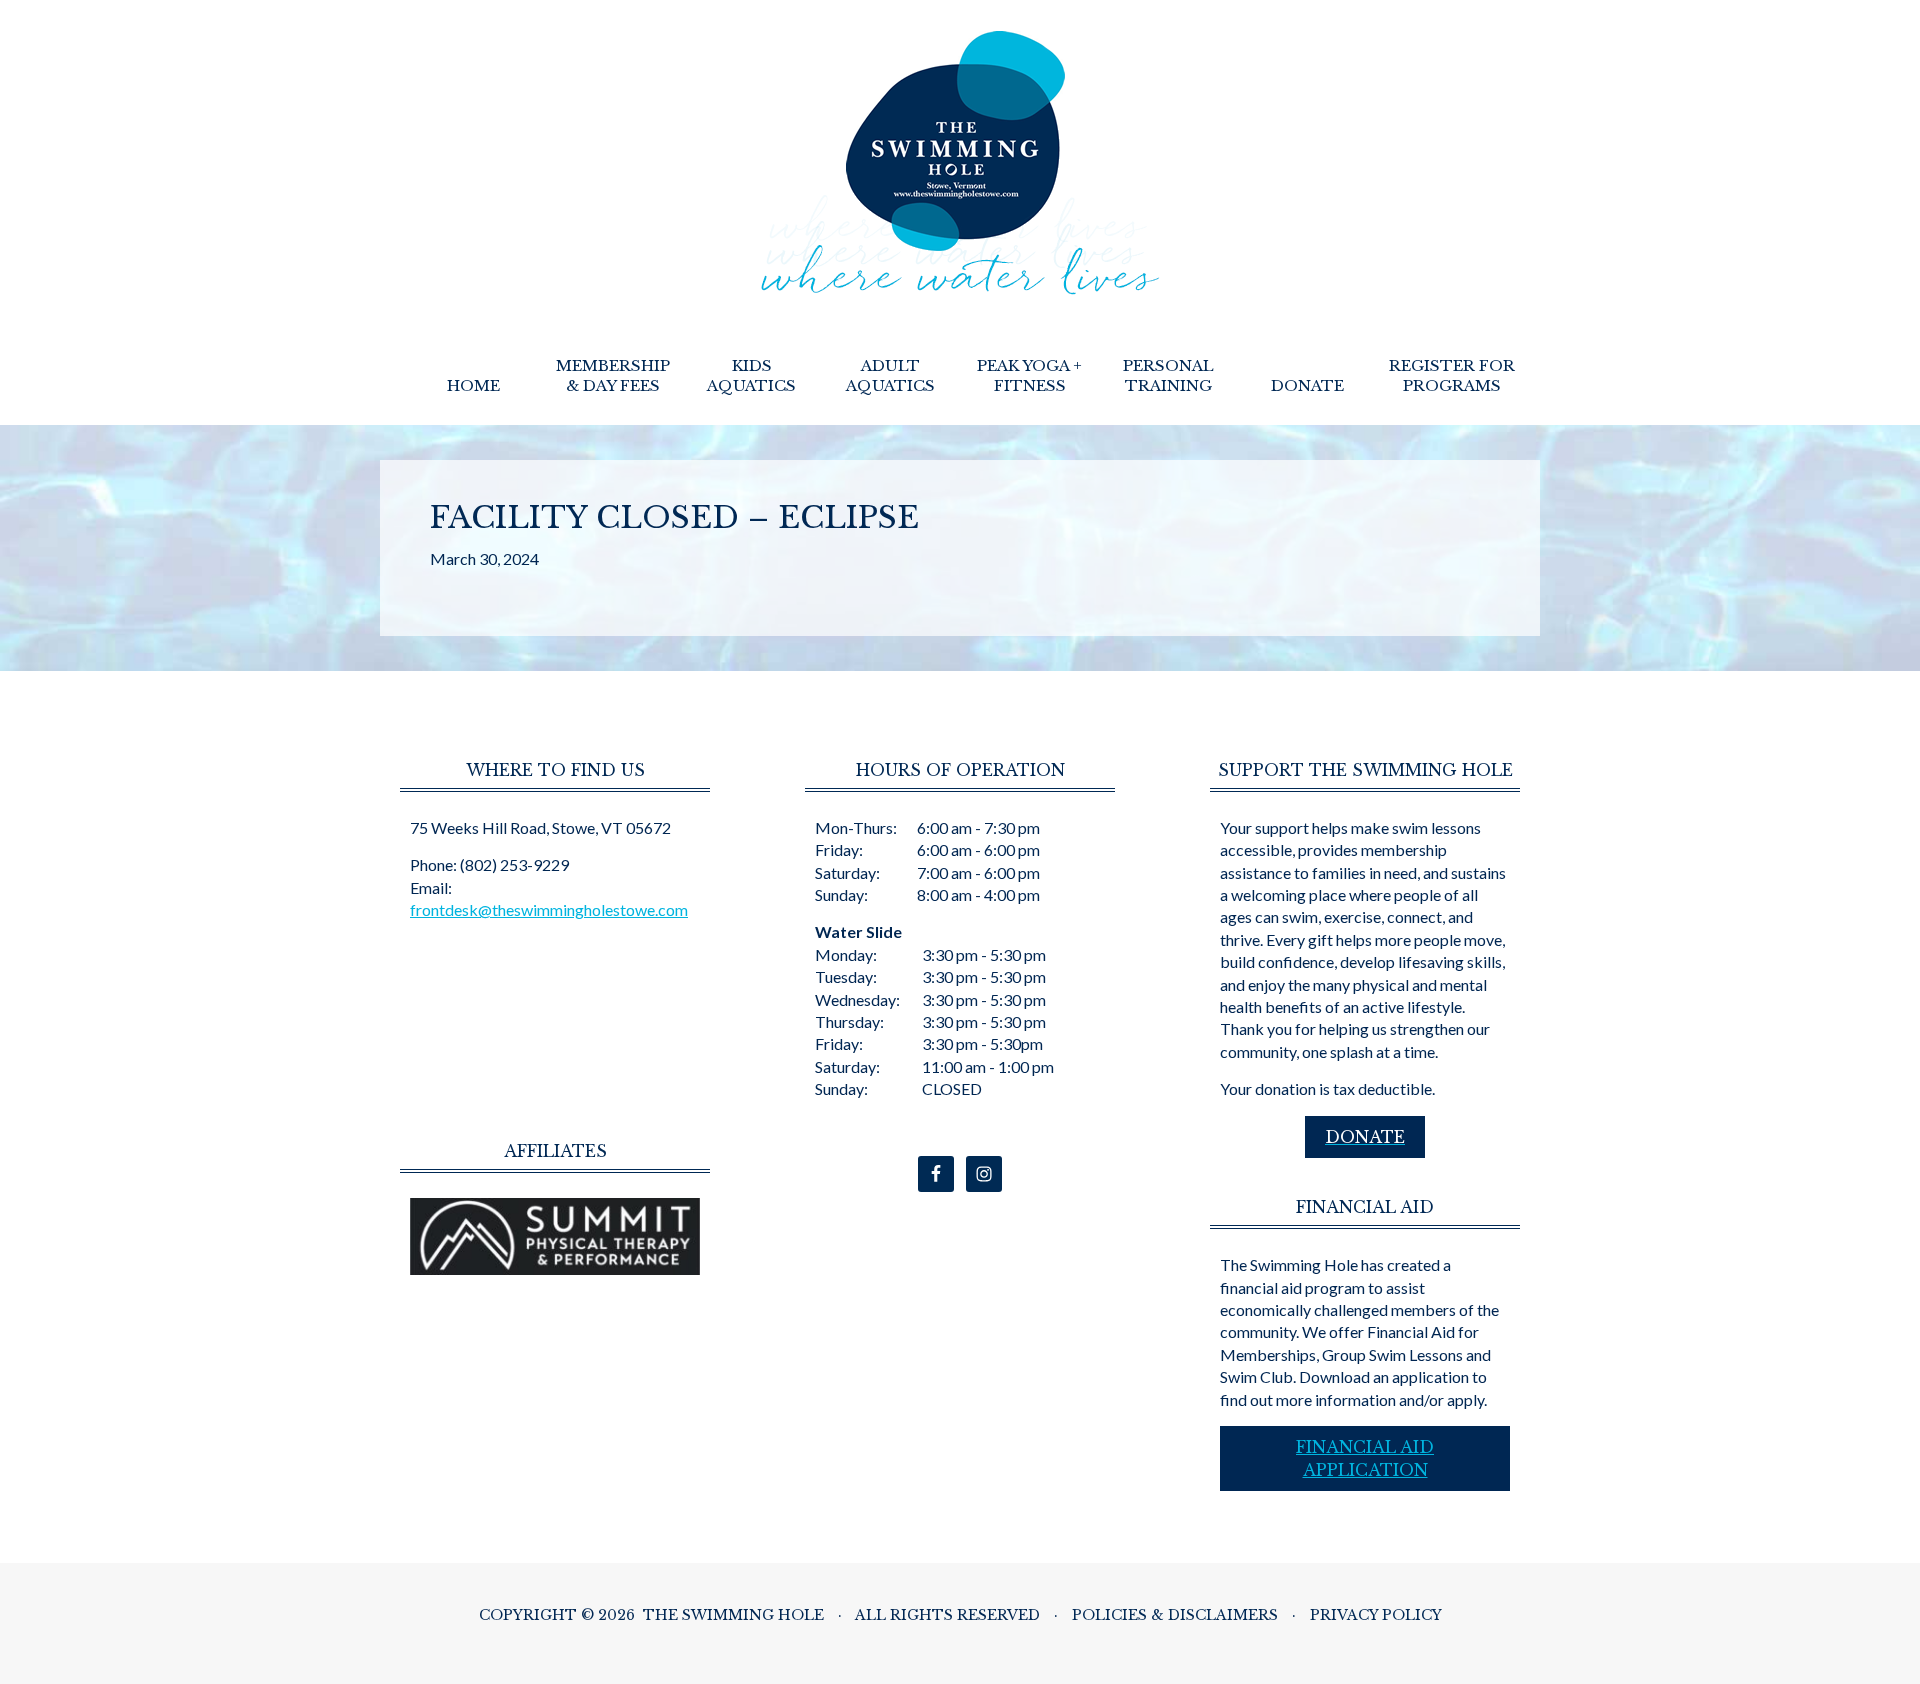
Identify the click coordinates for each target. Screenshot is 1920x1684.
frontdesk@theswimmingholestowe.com (549, 909)
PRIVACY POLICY (1376, 1615)
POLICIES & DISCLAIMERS (1175, 1615)
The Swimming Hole (960, 163)
